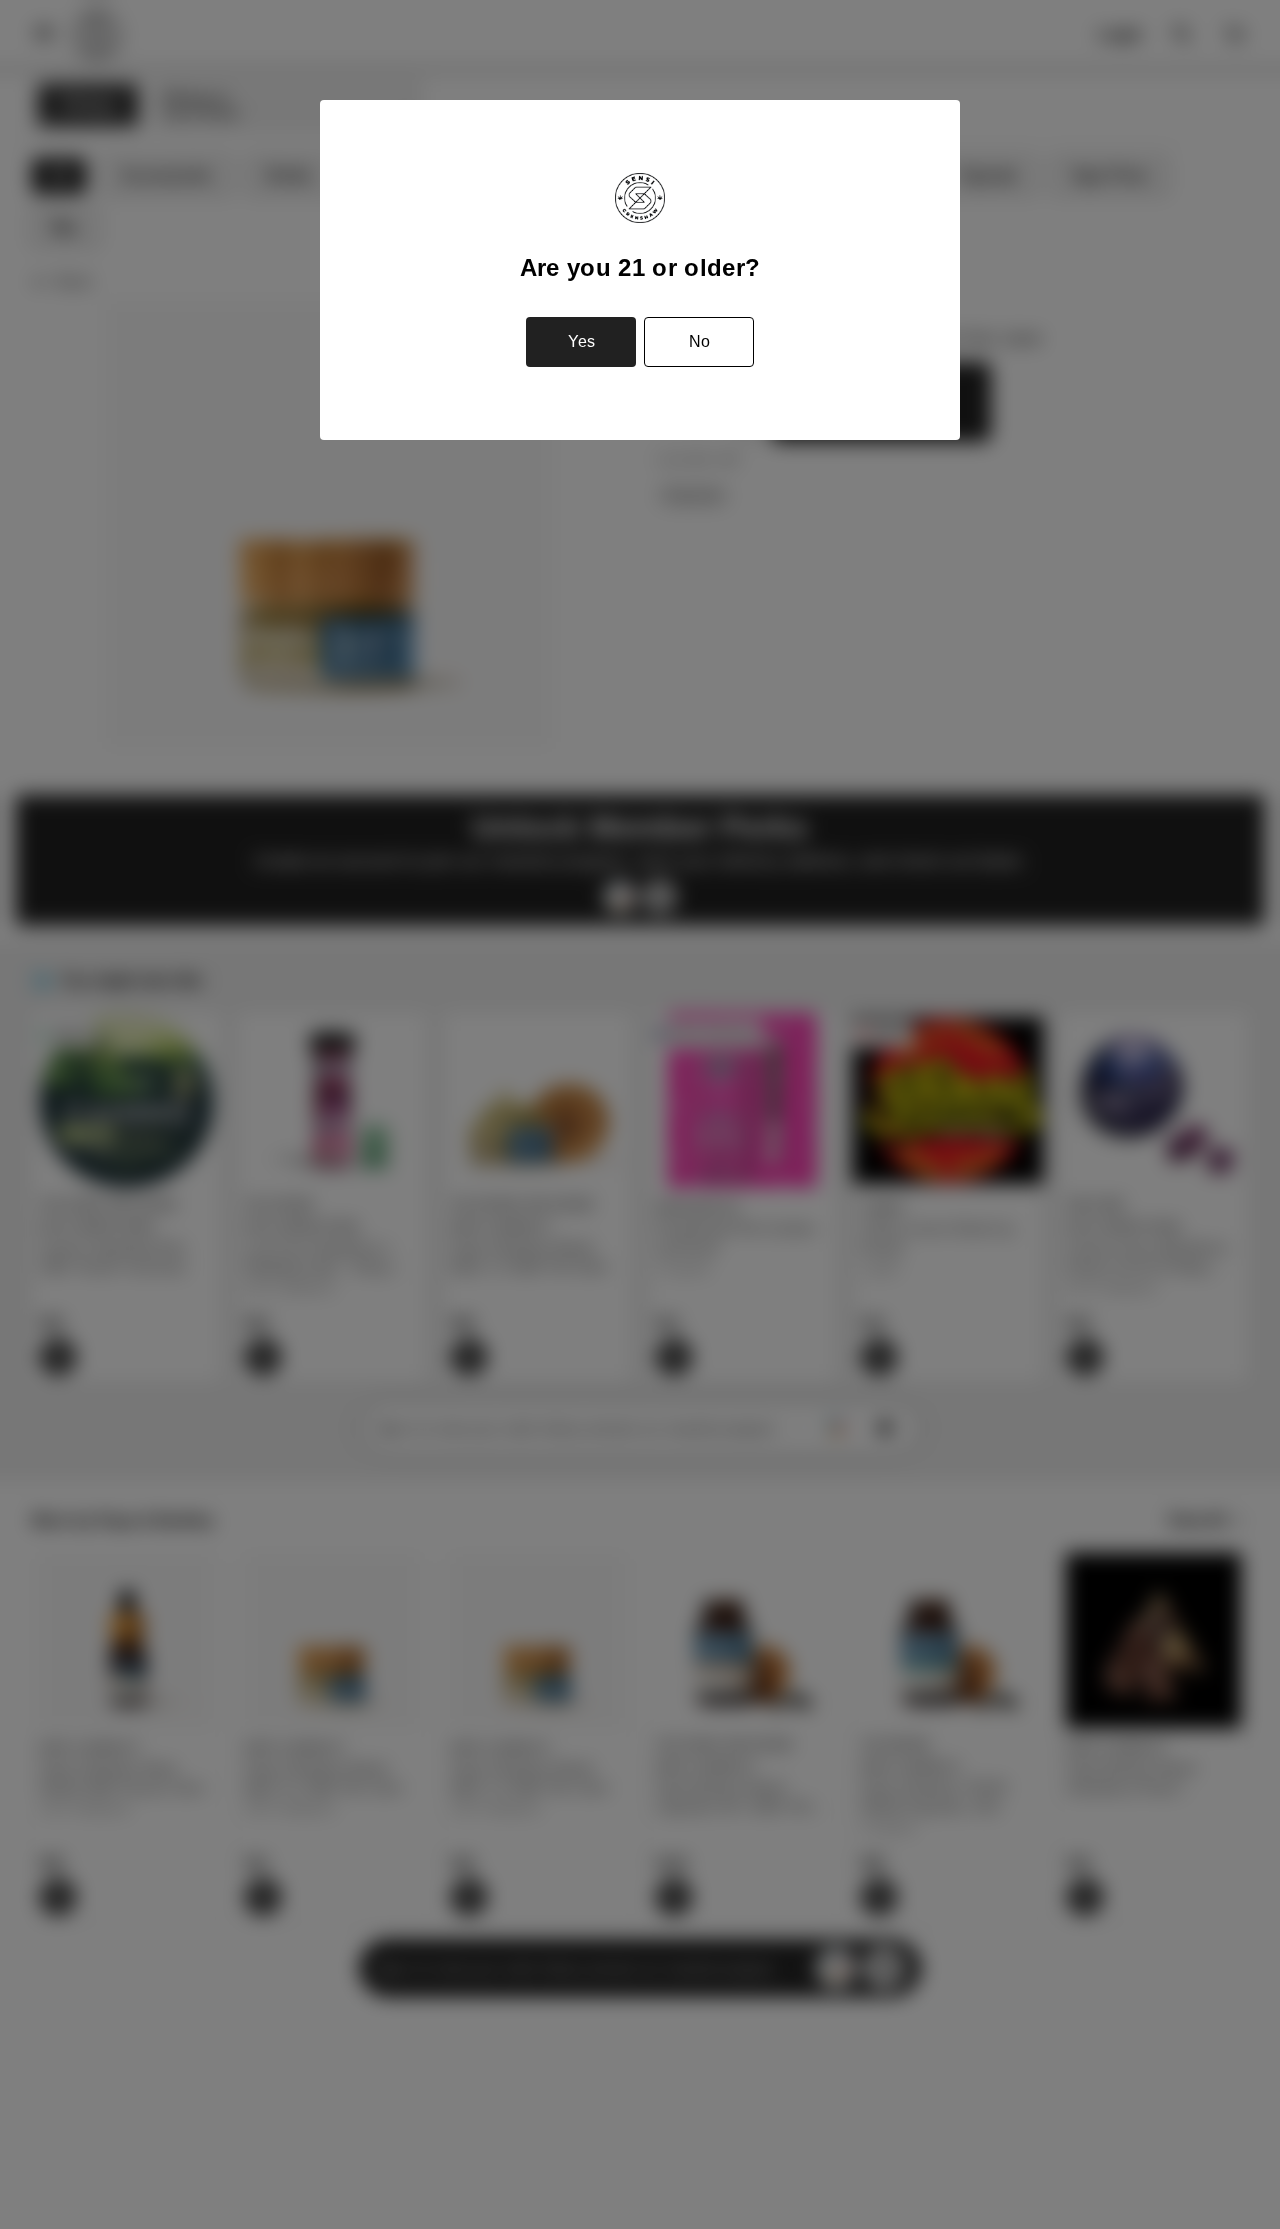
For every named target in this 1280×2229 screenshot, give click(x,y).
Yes (581, 341)
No (699, 341)
